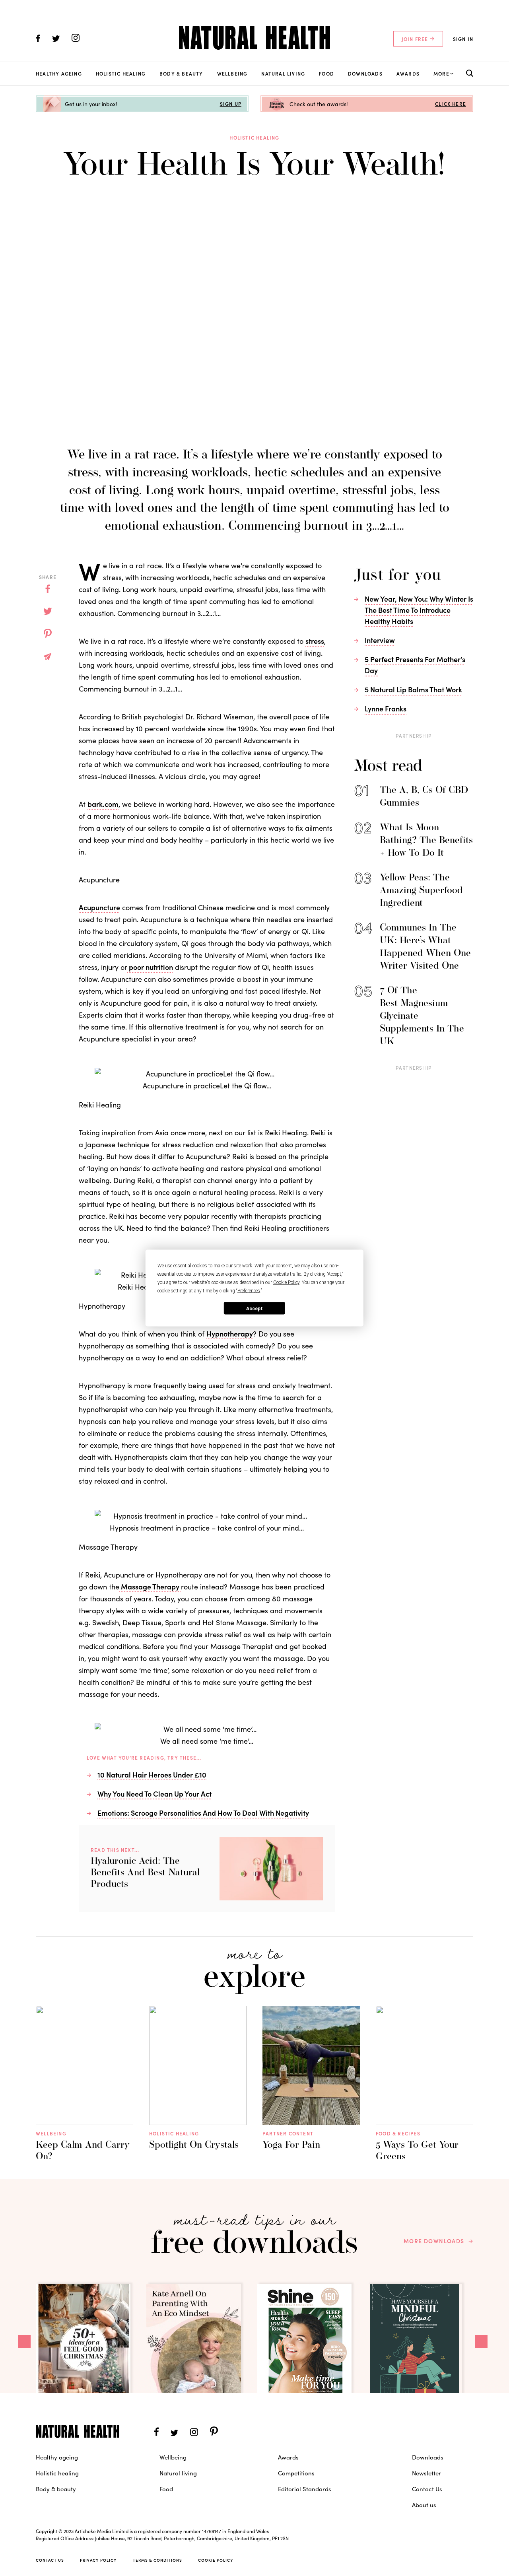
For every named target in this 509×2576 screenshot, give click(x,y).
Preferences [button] (249, 1291)
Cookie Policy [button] (286, 1282)
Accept (254, 1308)
